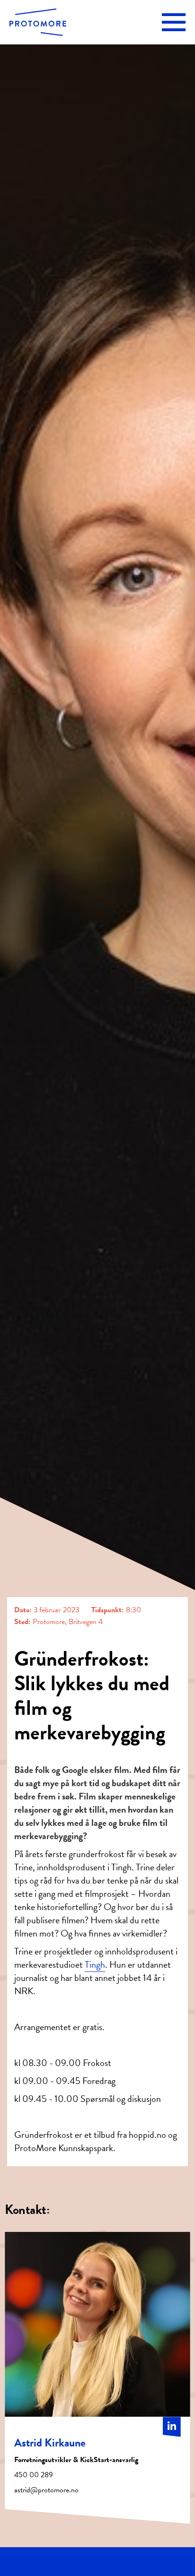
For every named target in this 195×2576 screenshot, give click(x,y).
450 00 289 (34, 2475)
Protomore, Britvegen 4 (68, 1622)
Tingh (95, 1964)
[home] (38, 22)
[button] (174, 22)
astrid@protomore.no (46, 2490)
